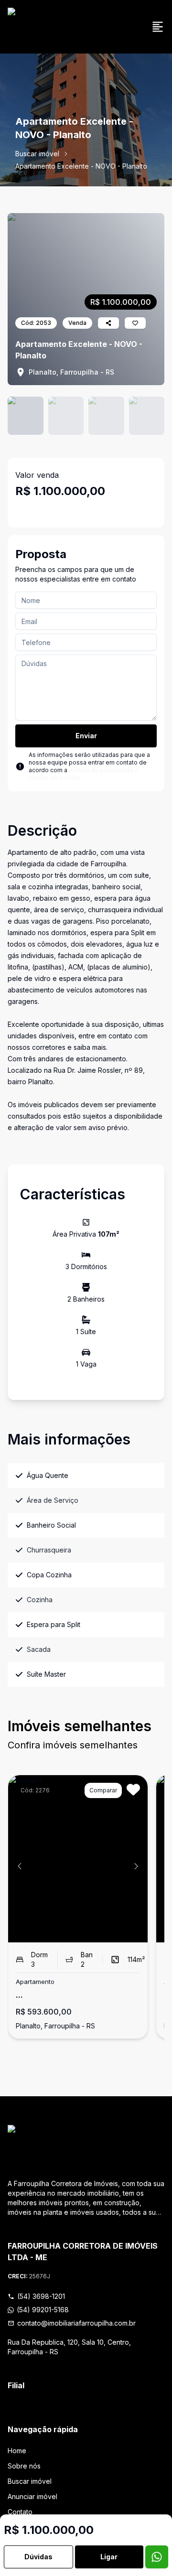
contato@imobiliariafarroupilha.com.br (76, 2323)
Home (17, 2451)
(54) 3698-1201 (41, 2296)
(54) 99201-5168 (43, 2310)
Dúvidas (38, 2557)
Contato (20, 2512)
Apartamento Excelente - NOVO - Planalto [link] (81, 166)
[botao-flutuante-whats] (157, 2557)
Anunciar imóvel (32, 2496)
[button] (20, 1866)
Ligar (109, 2557)
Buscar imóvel (37, 154)
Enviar (86, 736)
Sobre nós (24, 2466)
